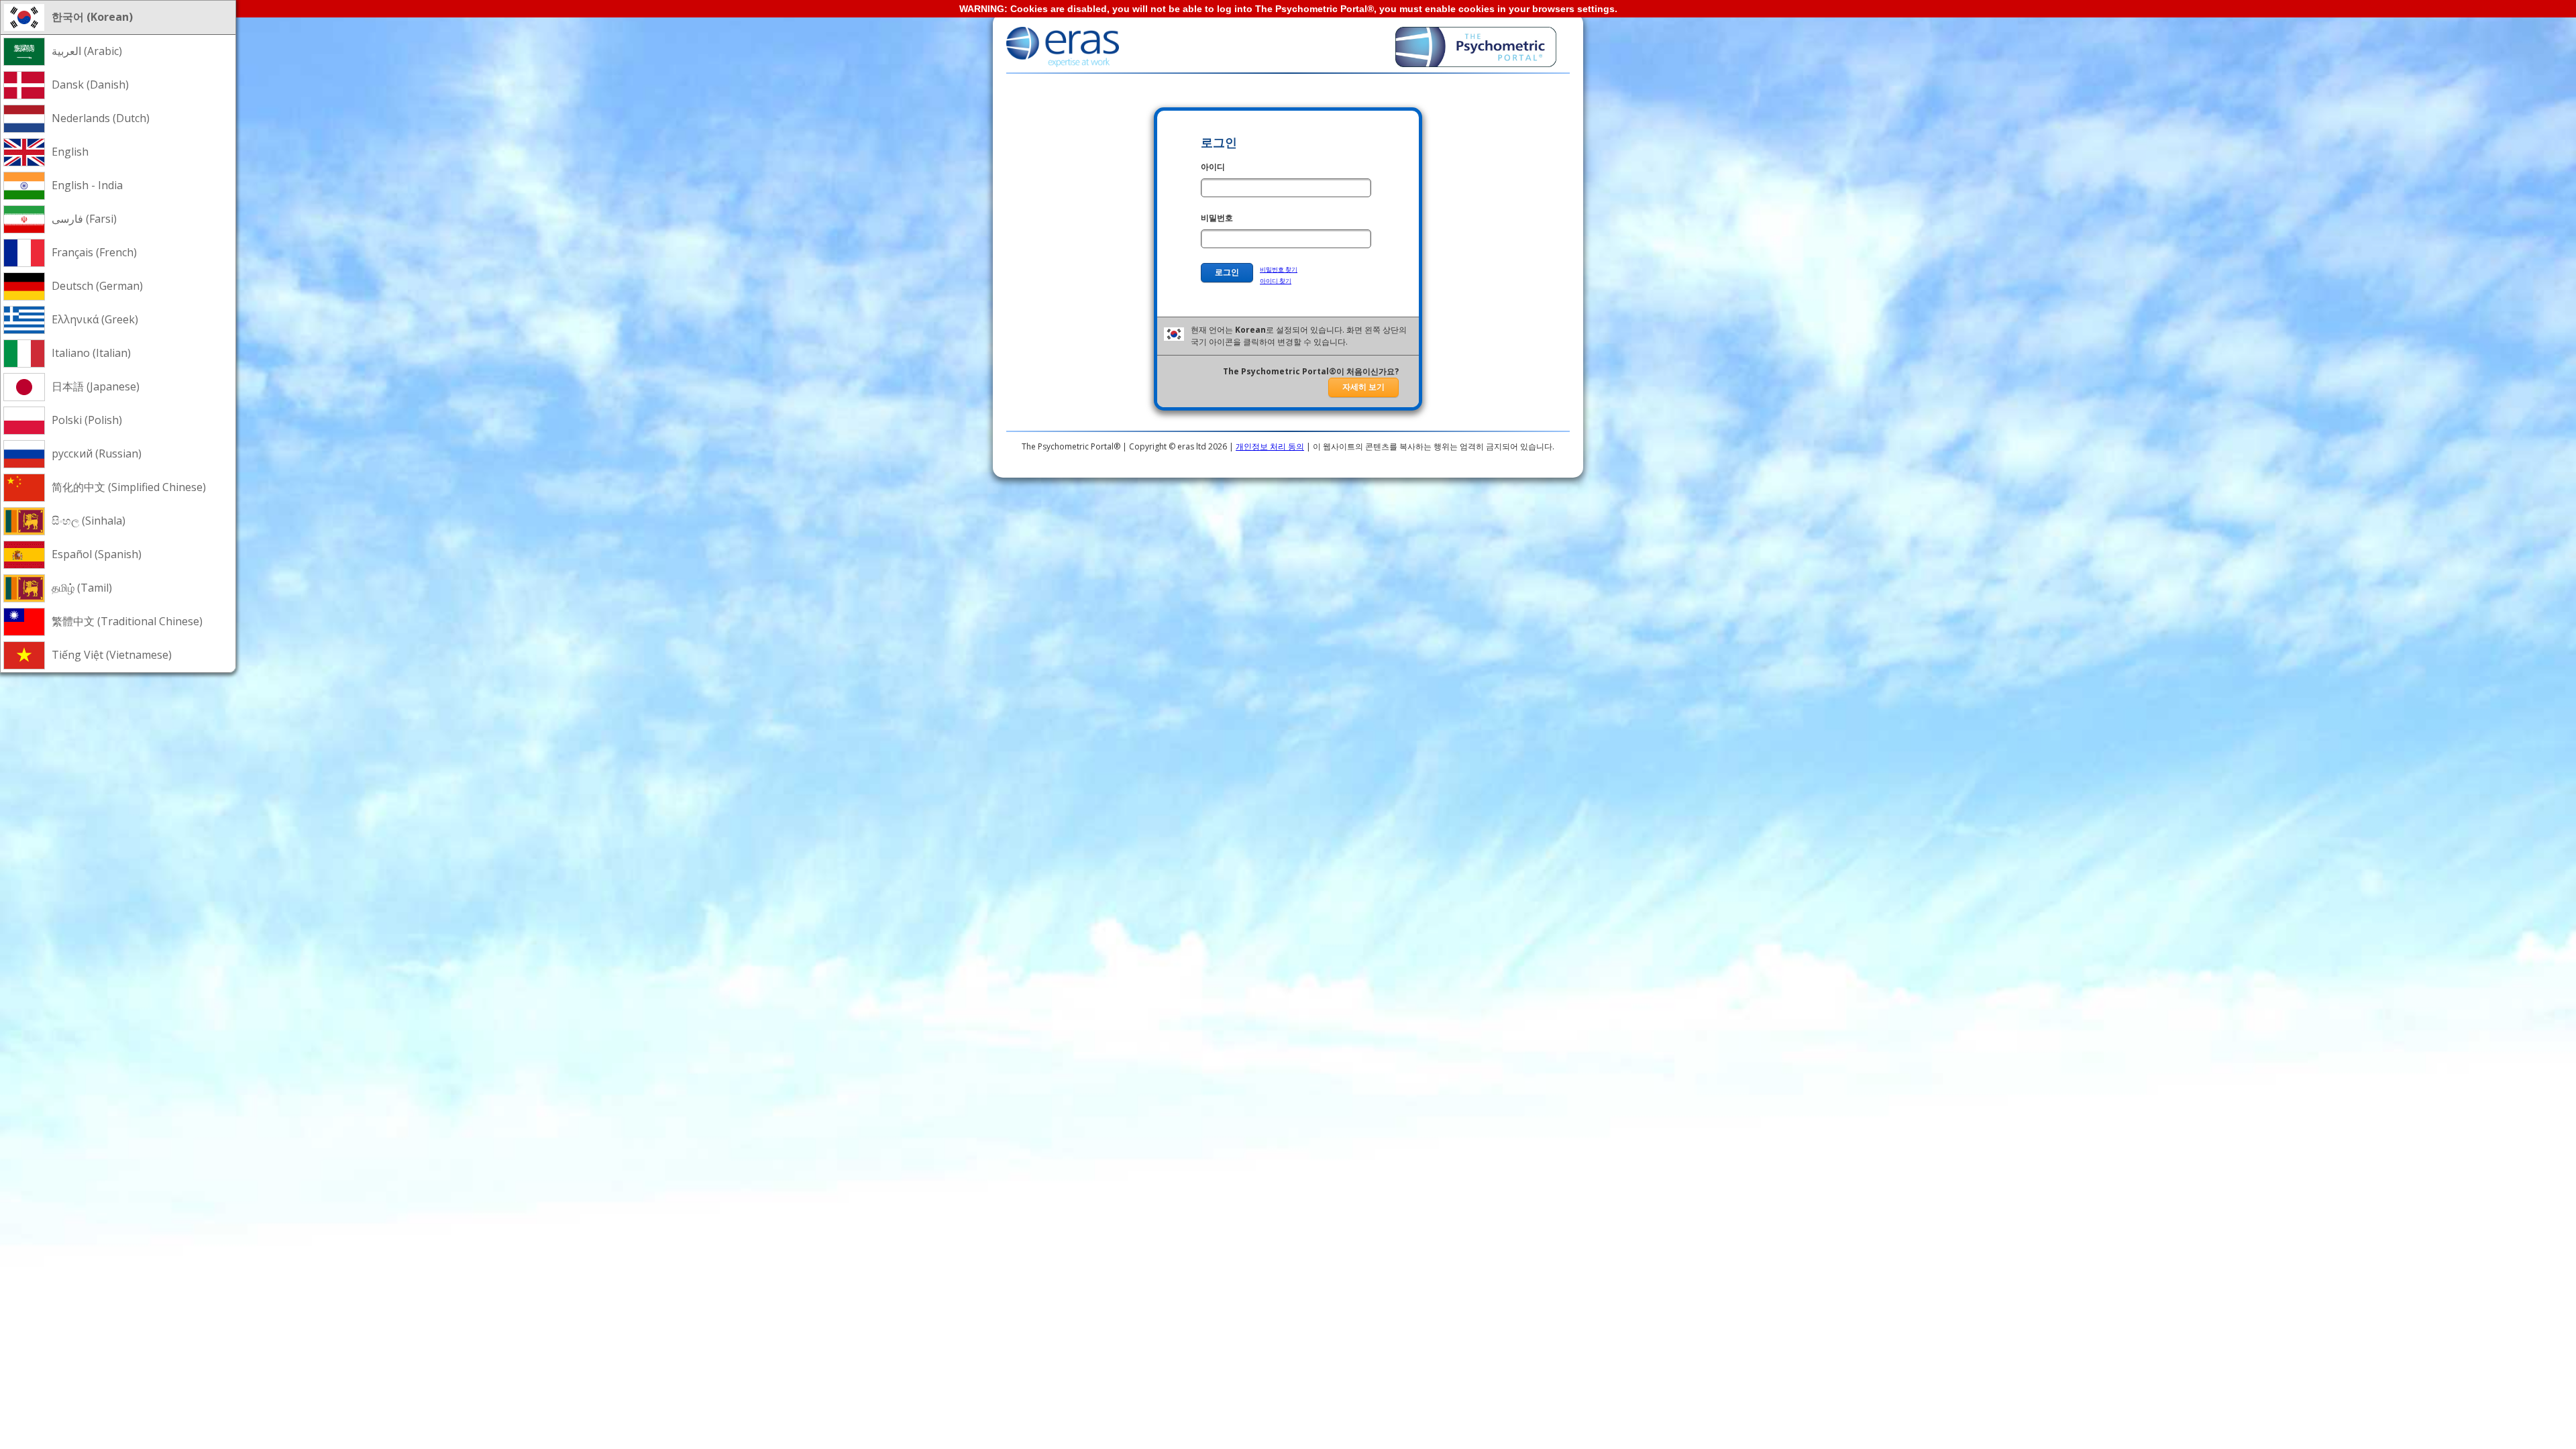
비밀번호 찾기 (1279, 269)
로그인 (1227, 272)
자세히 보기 (1363, 387)
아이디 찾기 (1276, 281)
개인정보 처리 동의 (1270, 446)
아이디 (1213, 167)
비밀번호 (1217, 218)
